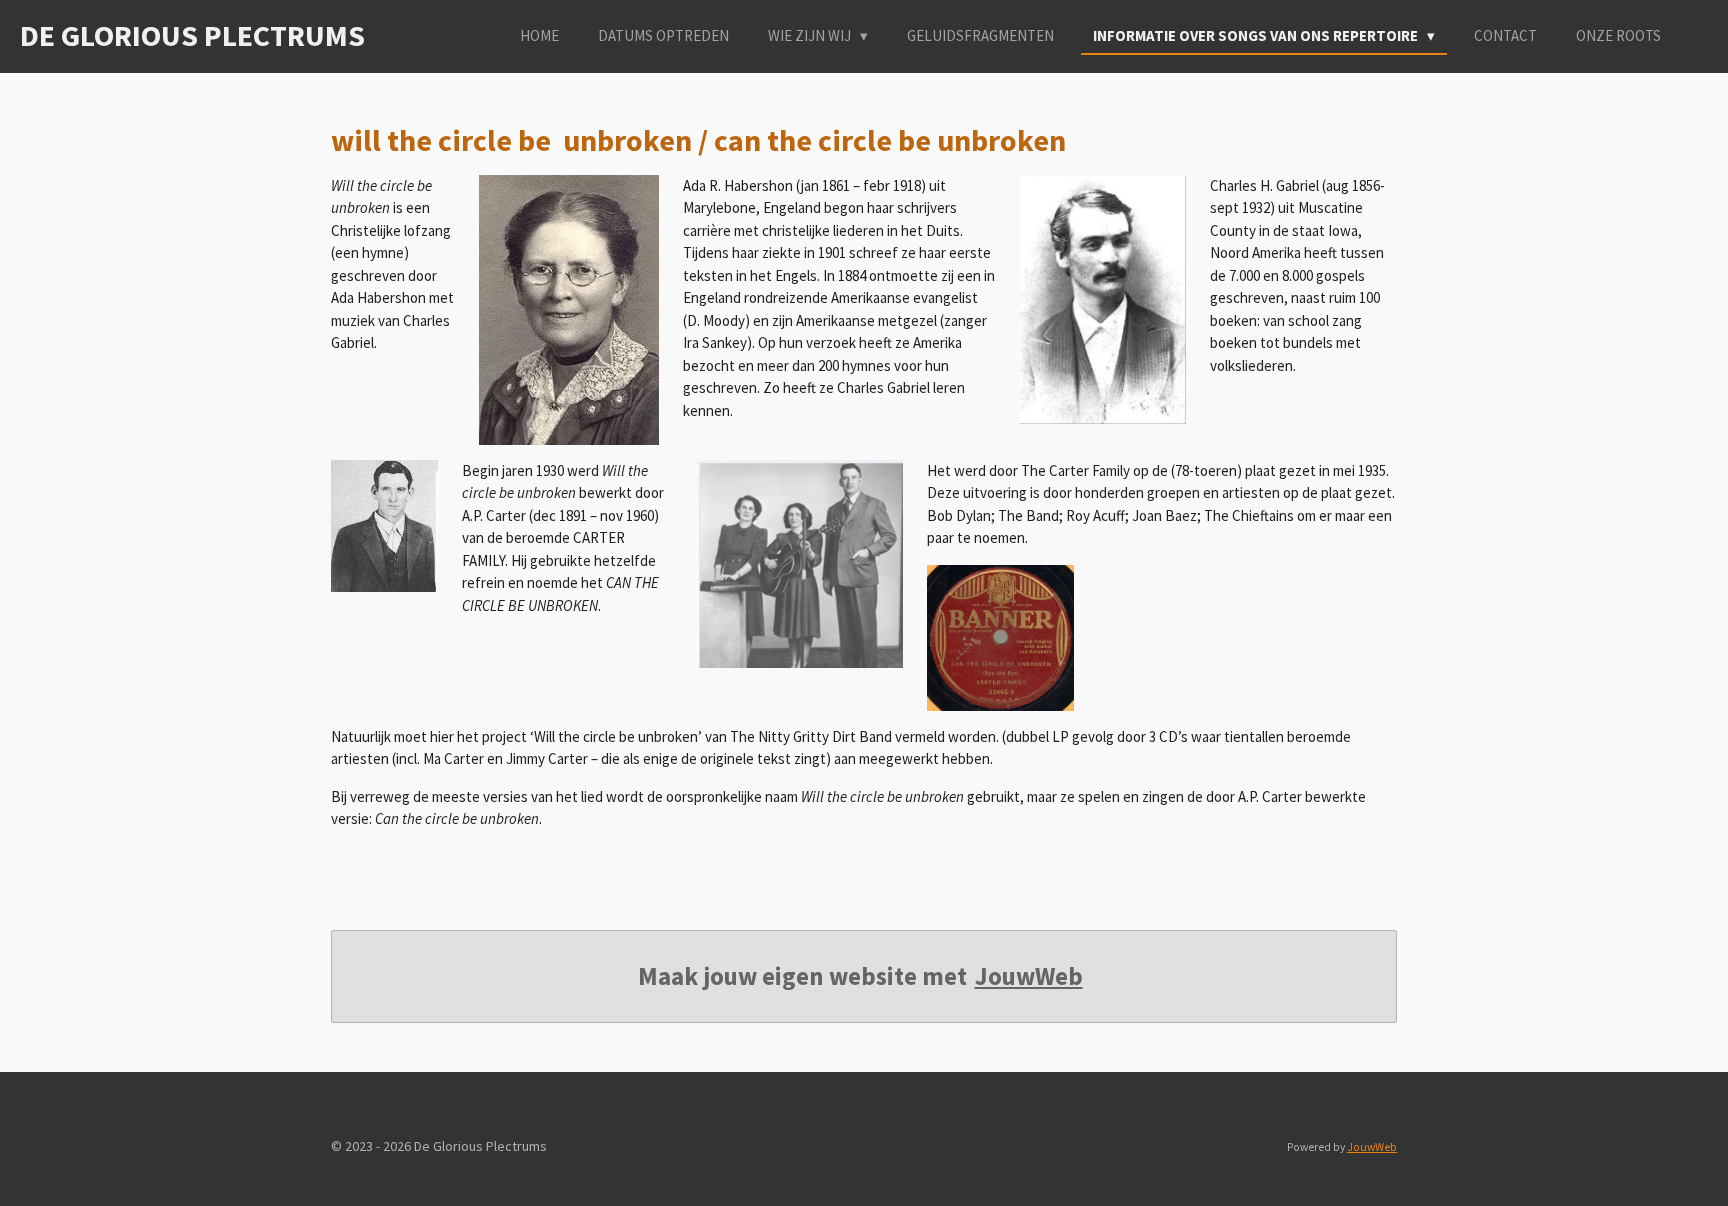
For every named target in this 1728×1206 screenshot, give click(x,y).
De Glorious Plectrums (192, 35)
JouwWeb (1029, 976)
